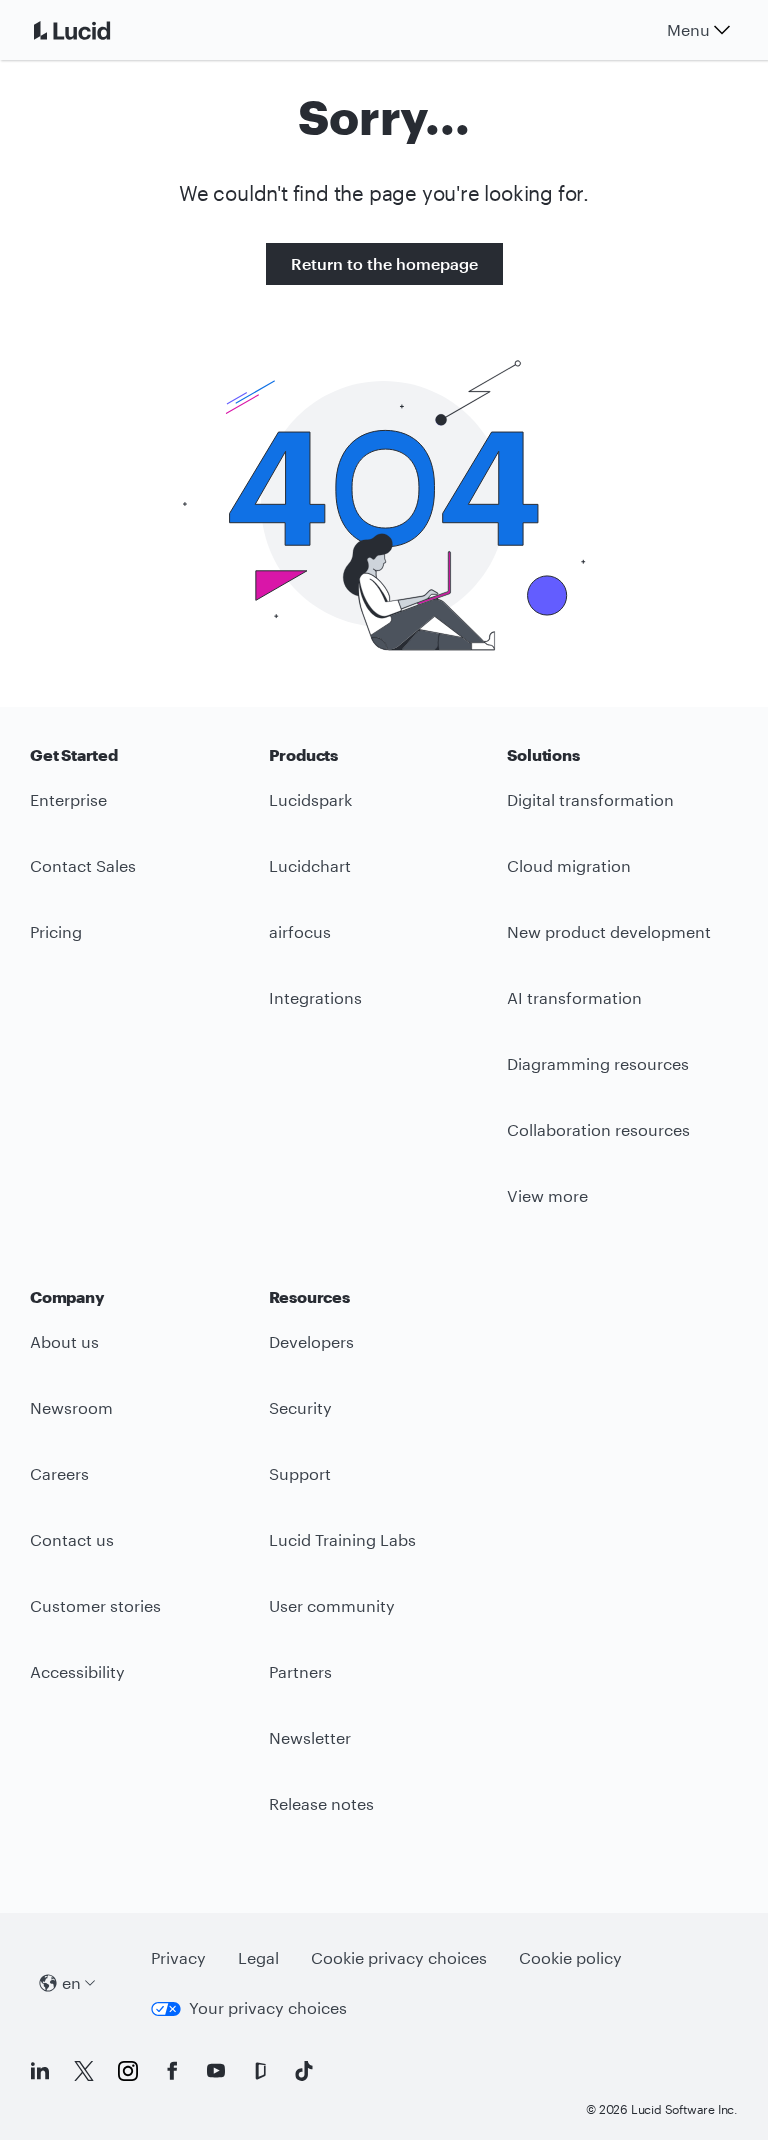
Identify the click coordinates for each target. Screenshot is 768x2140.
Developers (311, 1341)
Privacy (178, 1957)
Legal (258, 1957)
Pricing (56, 931)
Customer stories (95, 1605)
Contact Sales (83, 865)
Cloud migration (569, 865)
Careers (59, 1473)
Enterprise (68, 799)
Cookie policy (570, 1957)
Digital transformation (590, 799)
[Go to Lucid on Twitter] (84, 2071)
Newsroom (71, 1407)
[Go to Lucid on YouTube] (216, 2071)
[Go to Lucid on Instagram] (128, 2071)
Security (300, 1407)
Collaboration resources (598, 1129)
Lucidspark (310, 799)
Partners (300, 1671)
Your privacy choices (268, 2007)
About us (64, 1341)
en (71, 1982)
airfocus (300, 931)
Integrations (315, 997)
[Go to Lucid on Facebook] (172, 2071)
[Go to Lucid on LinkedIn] (40, 2071)
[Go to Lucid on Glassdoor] (260, 2071)
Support (300, 1473)
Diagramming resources (598, 1063)
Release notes (321, 1803)
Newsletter (310, 1737)
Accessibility (77, 1671)
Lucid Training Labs (342, 1539)
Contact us (72, 1539)
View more (547, 1195)
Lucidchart (310, 865)
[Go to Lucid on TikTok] (304, 2071)
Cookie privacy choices (399, 1957)
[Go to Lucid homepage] (96, 30)
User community (332, 1605)
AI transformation (574, 997)
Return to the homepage (384, 263)
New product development (609, 931)
